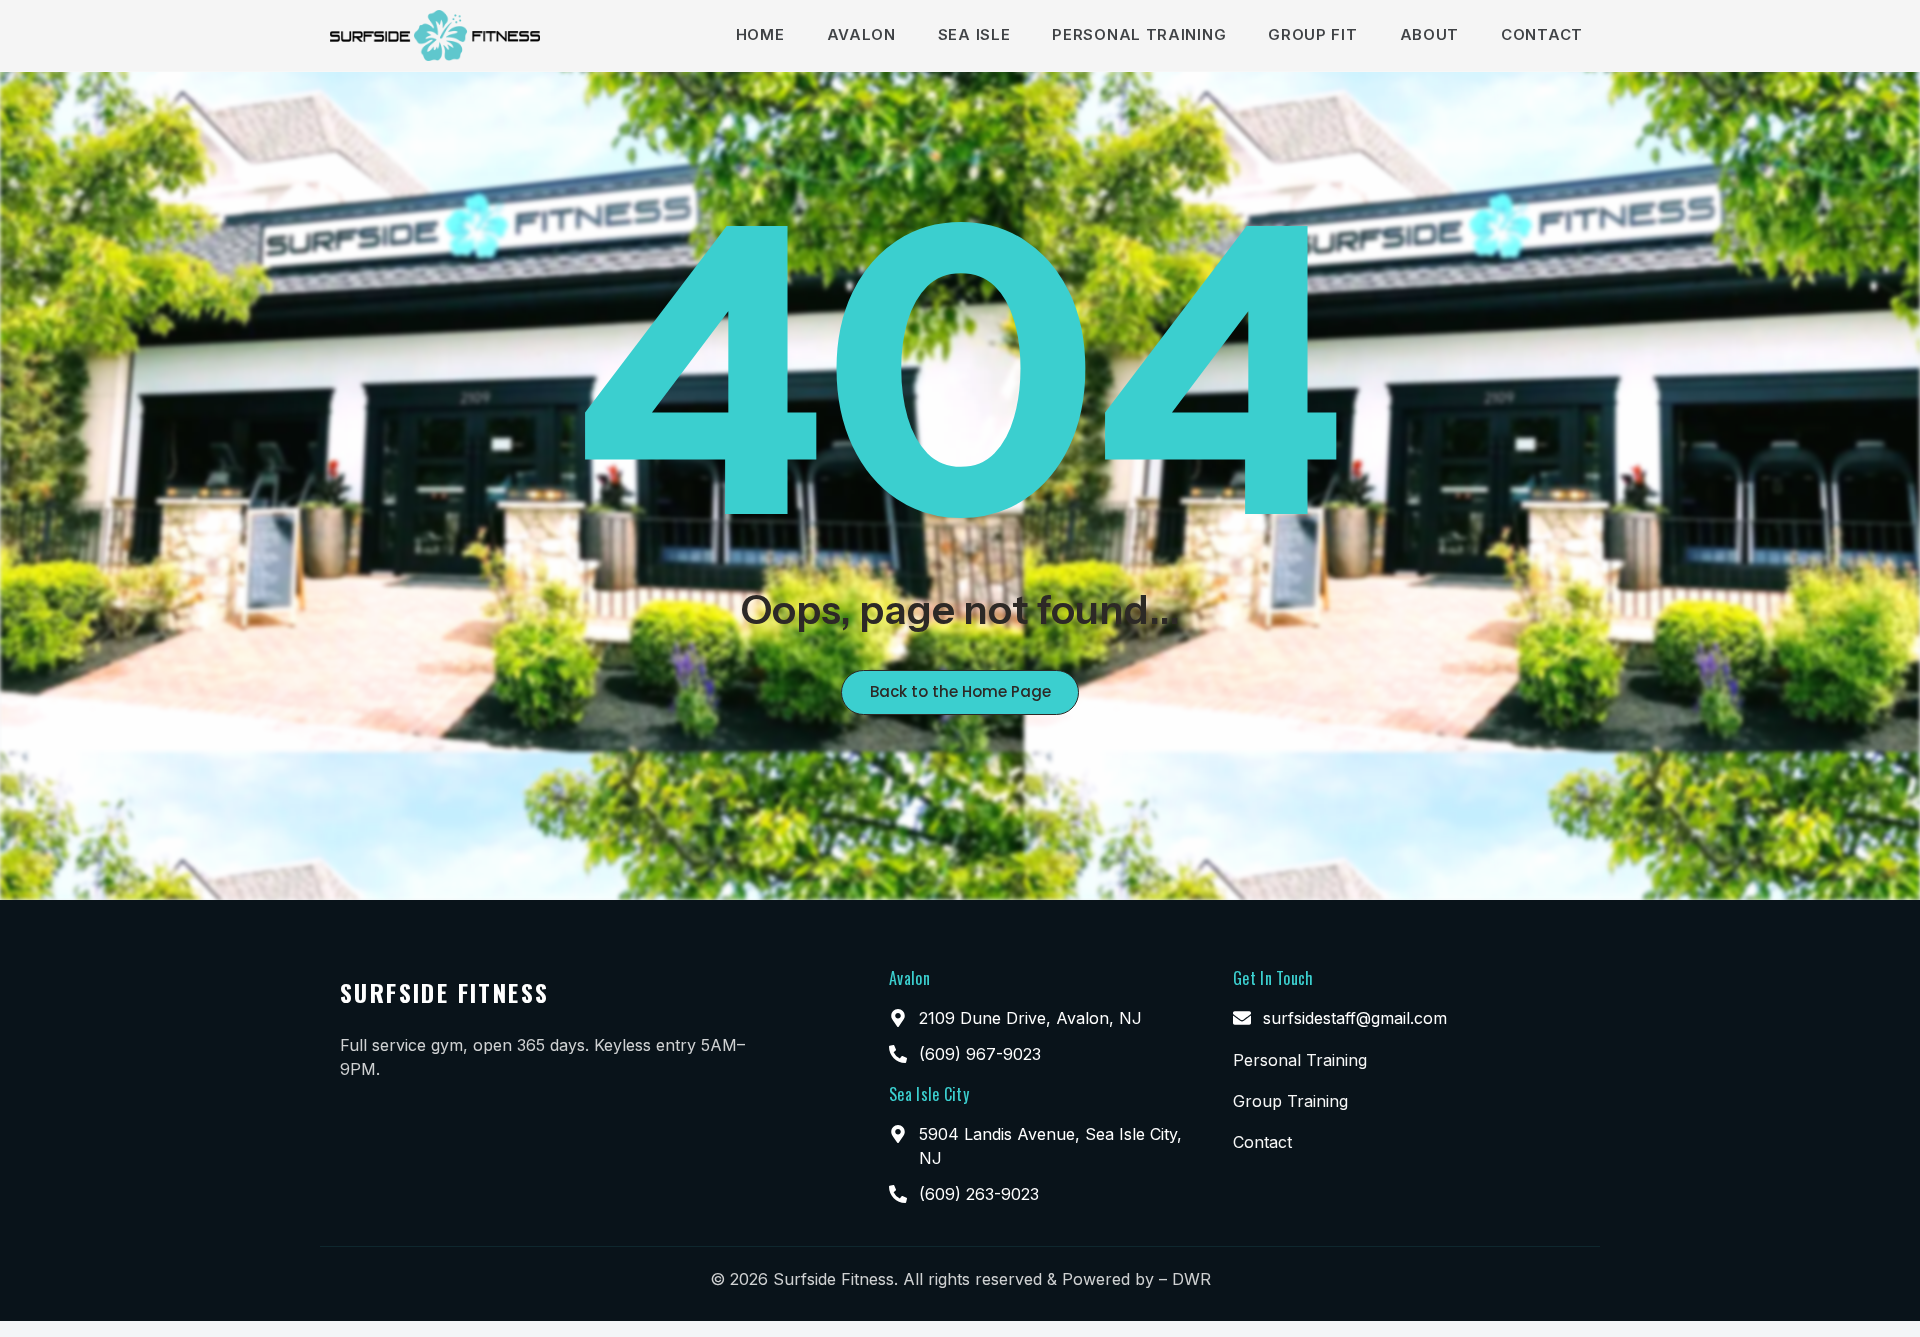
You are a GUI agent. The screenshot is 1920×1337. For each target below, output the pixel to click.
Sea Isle (974, 34)
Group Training (1290, 1101)
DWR (1191, 1279)
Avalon (861, 34)
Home (760, 34)
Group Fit (1312, 34)
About (1430, 34)
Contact (1542, 34)
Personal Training (1139, 34)
